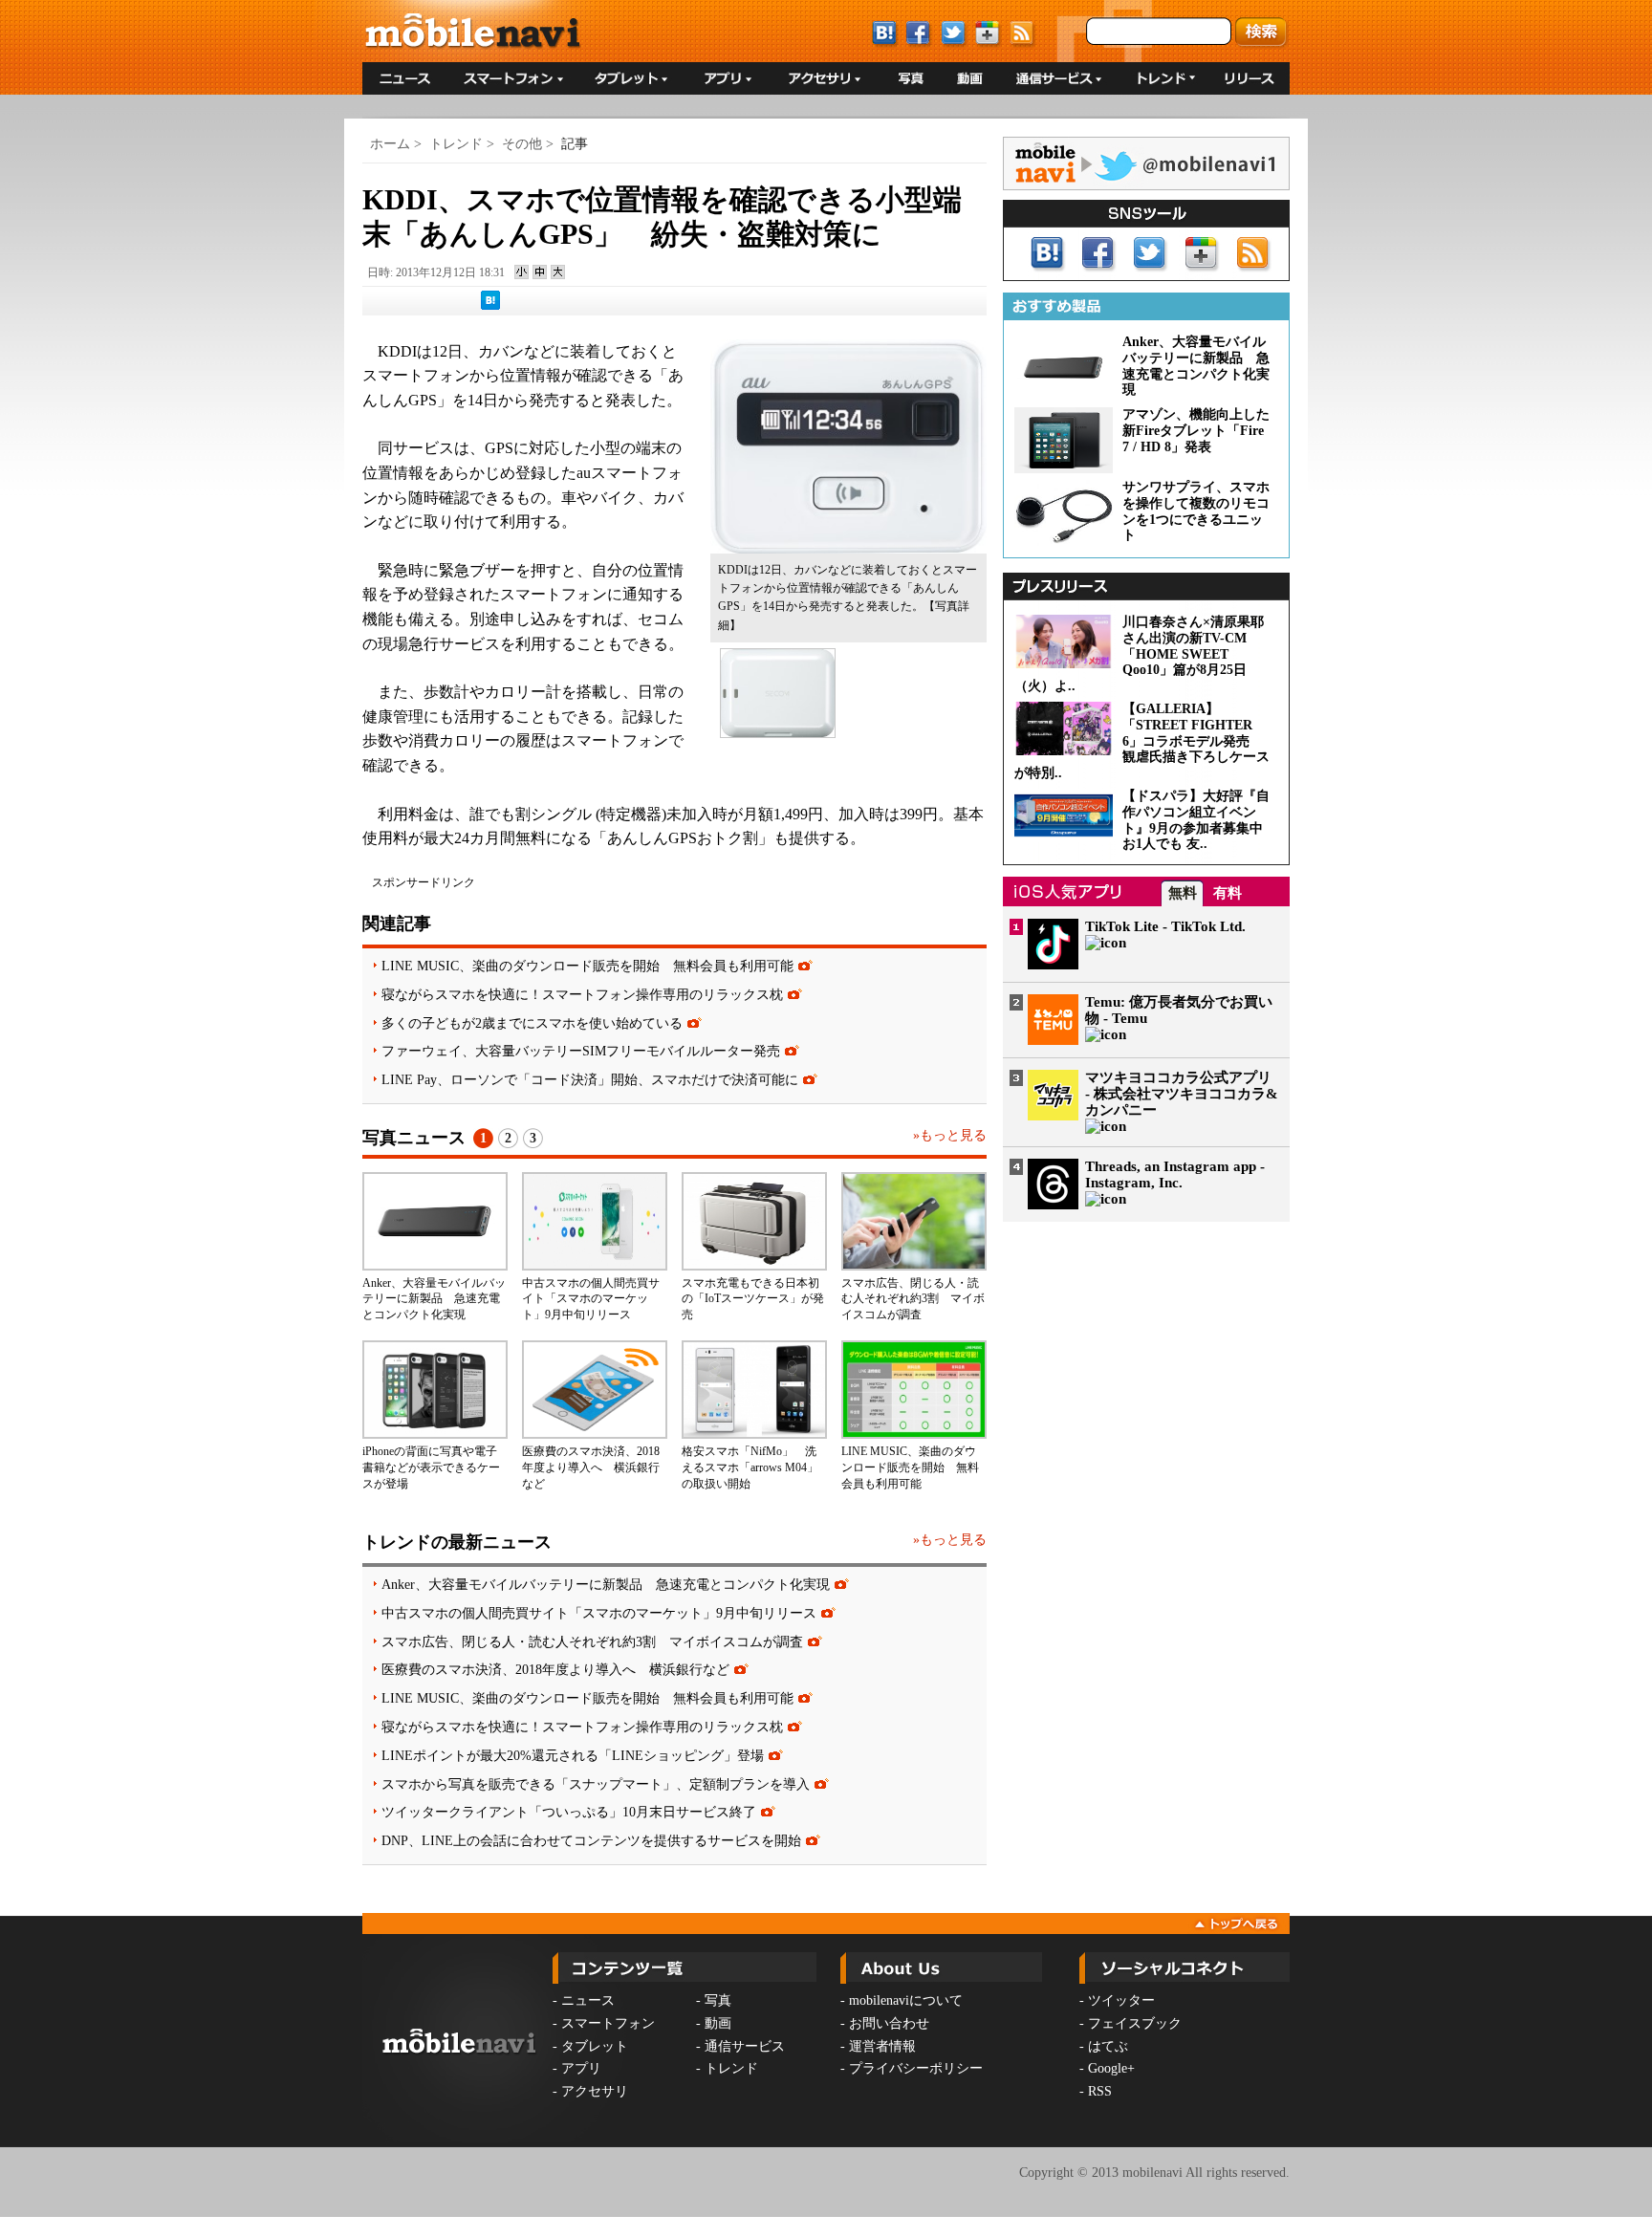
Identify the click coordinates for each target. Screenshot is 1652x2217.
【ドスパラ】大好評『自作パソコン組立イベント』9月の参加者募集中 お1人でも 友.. (1199, 820)
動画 (718, 2023)
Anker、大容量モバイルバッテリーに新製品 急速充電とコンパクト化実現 (434, 1299)
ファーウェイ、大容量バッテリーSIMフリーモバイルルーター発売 (581, 1051)
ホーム (390, 144)
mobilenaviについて (906, 2000)
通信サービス (745, 2046)
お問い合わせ (889, 2023)
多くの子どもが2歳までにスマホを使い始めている (532, 1023)
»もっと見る (950, 1135)
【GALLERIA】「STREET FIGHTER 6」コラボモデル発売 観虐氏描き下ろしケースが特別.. (1142, 741)
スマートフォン (608, 2023)
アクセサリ (595, 2091)
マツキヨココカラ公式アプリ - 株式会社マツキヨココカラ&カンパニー (1182, 1094)
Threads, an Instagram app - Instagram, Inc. (1175, 1174)
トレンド (456, 144)
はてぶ (1108, 2046)
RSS (1100, 2091)
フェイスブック (1135, 2023)
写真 (718, 2000)
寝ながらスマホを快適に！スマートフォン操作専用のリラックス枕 (582, 994)
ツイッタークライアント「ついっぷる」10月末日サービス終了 (569, 1812)
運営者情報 (882, 2046)
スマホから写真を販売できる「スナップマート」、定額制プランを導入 (596, 1784)
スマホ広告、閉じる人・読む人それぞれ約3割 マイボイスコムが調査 (913, 1299)
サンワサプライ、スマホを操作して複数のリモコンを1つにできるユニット (1196, 511)
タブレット (595, 2046)
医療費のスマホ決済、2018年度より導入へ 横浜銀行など (591, 1467)
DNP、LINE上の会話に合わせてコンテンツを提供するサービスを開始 (591, 1840)
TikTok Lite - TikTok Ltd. (1165, 926)
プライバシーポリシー (916, 2068)
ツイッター (1121, 2000)
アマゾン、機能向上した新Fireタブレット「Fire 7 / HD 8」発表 (1196, 431)
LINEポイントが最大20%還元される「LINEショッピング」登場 (573, 1755)
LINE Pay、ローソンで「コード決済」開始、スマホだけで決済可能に (590, 1079)
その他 (522, 144)
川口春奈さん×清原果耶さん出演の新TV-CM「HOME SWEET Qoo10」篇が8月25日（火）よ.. (1139, 654)
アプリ (581, 2068)
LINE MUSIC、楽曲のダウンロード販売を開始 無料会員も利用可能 (587, 966)
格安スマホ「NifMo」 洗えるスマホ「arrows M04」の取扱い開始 (750, 1467)
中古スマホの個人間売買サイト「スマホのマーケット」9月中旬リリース (591, 1299)
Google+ (1111, 2068)
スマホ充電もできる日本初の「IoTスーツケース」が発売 (753, 1299)
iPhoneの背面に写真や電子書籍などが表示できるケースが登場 (431, 1467)
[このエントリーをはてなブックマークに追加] (490, 306)
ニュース (588, 2000)
